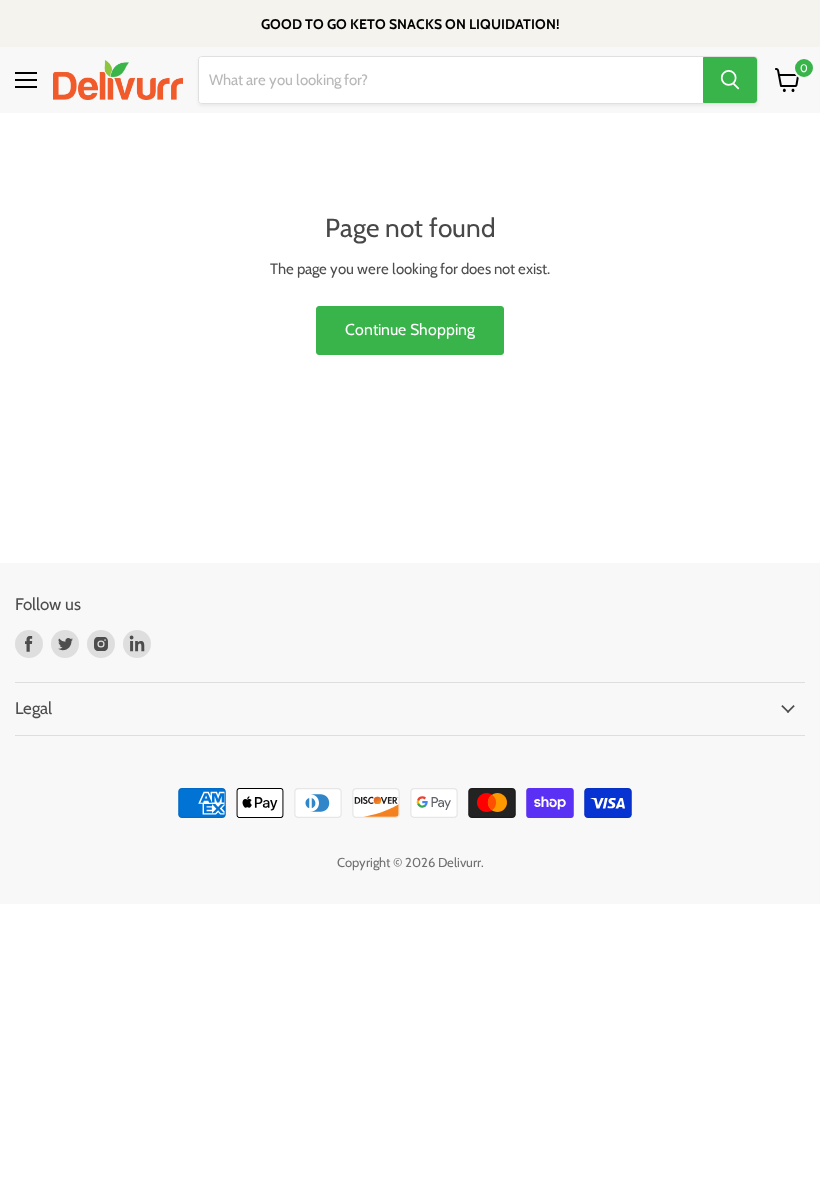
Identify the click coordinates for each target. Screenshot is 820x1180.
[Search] (730, 80)
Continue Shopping (410, 329)
